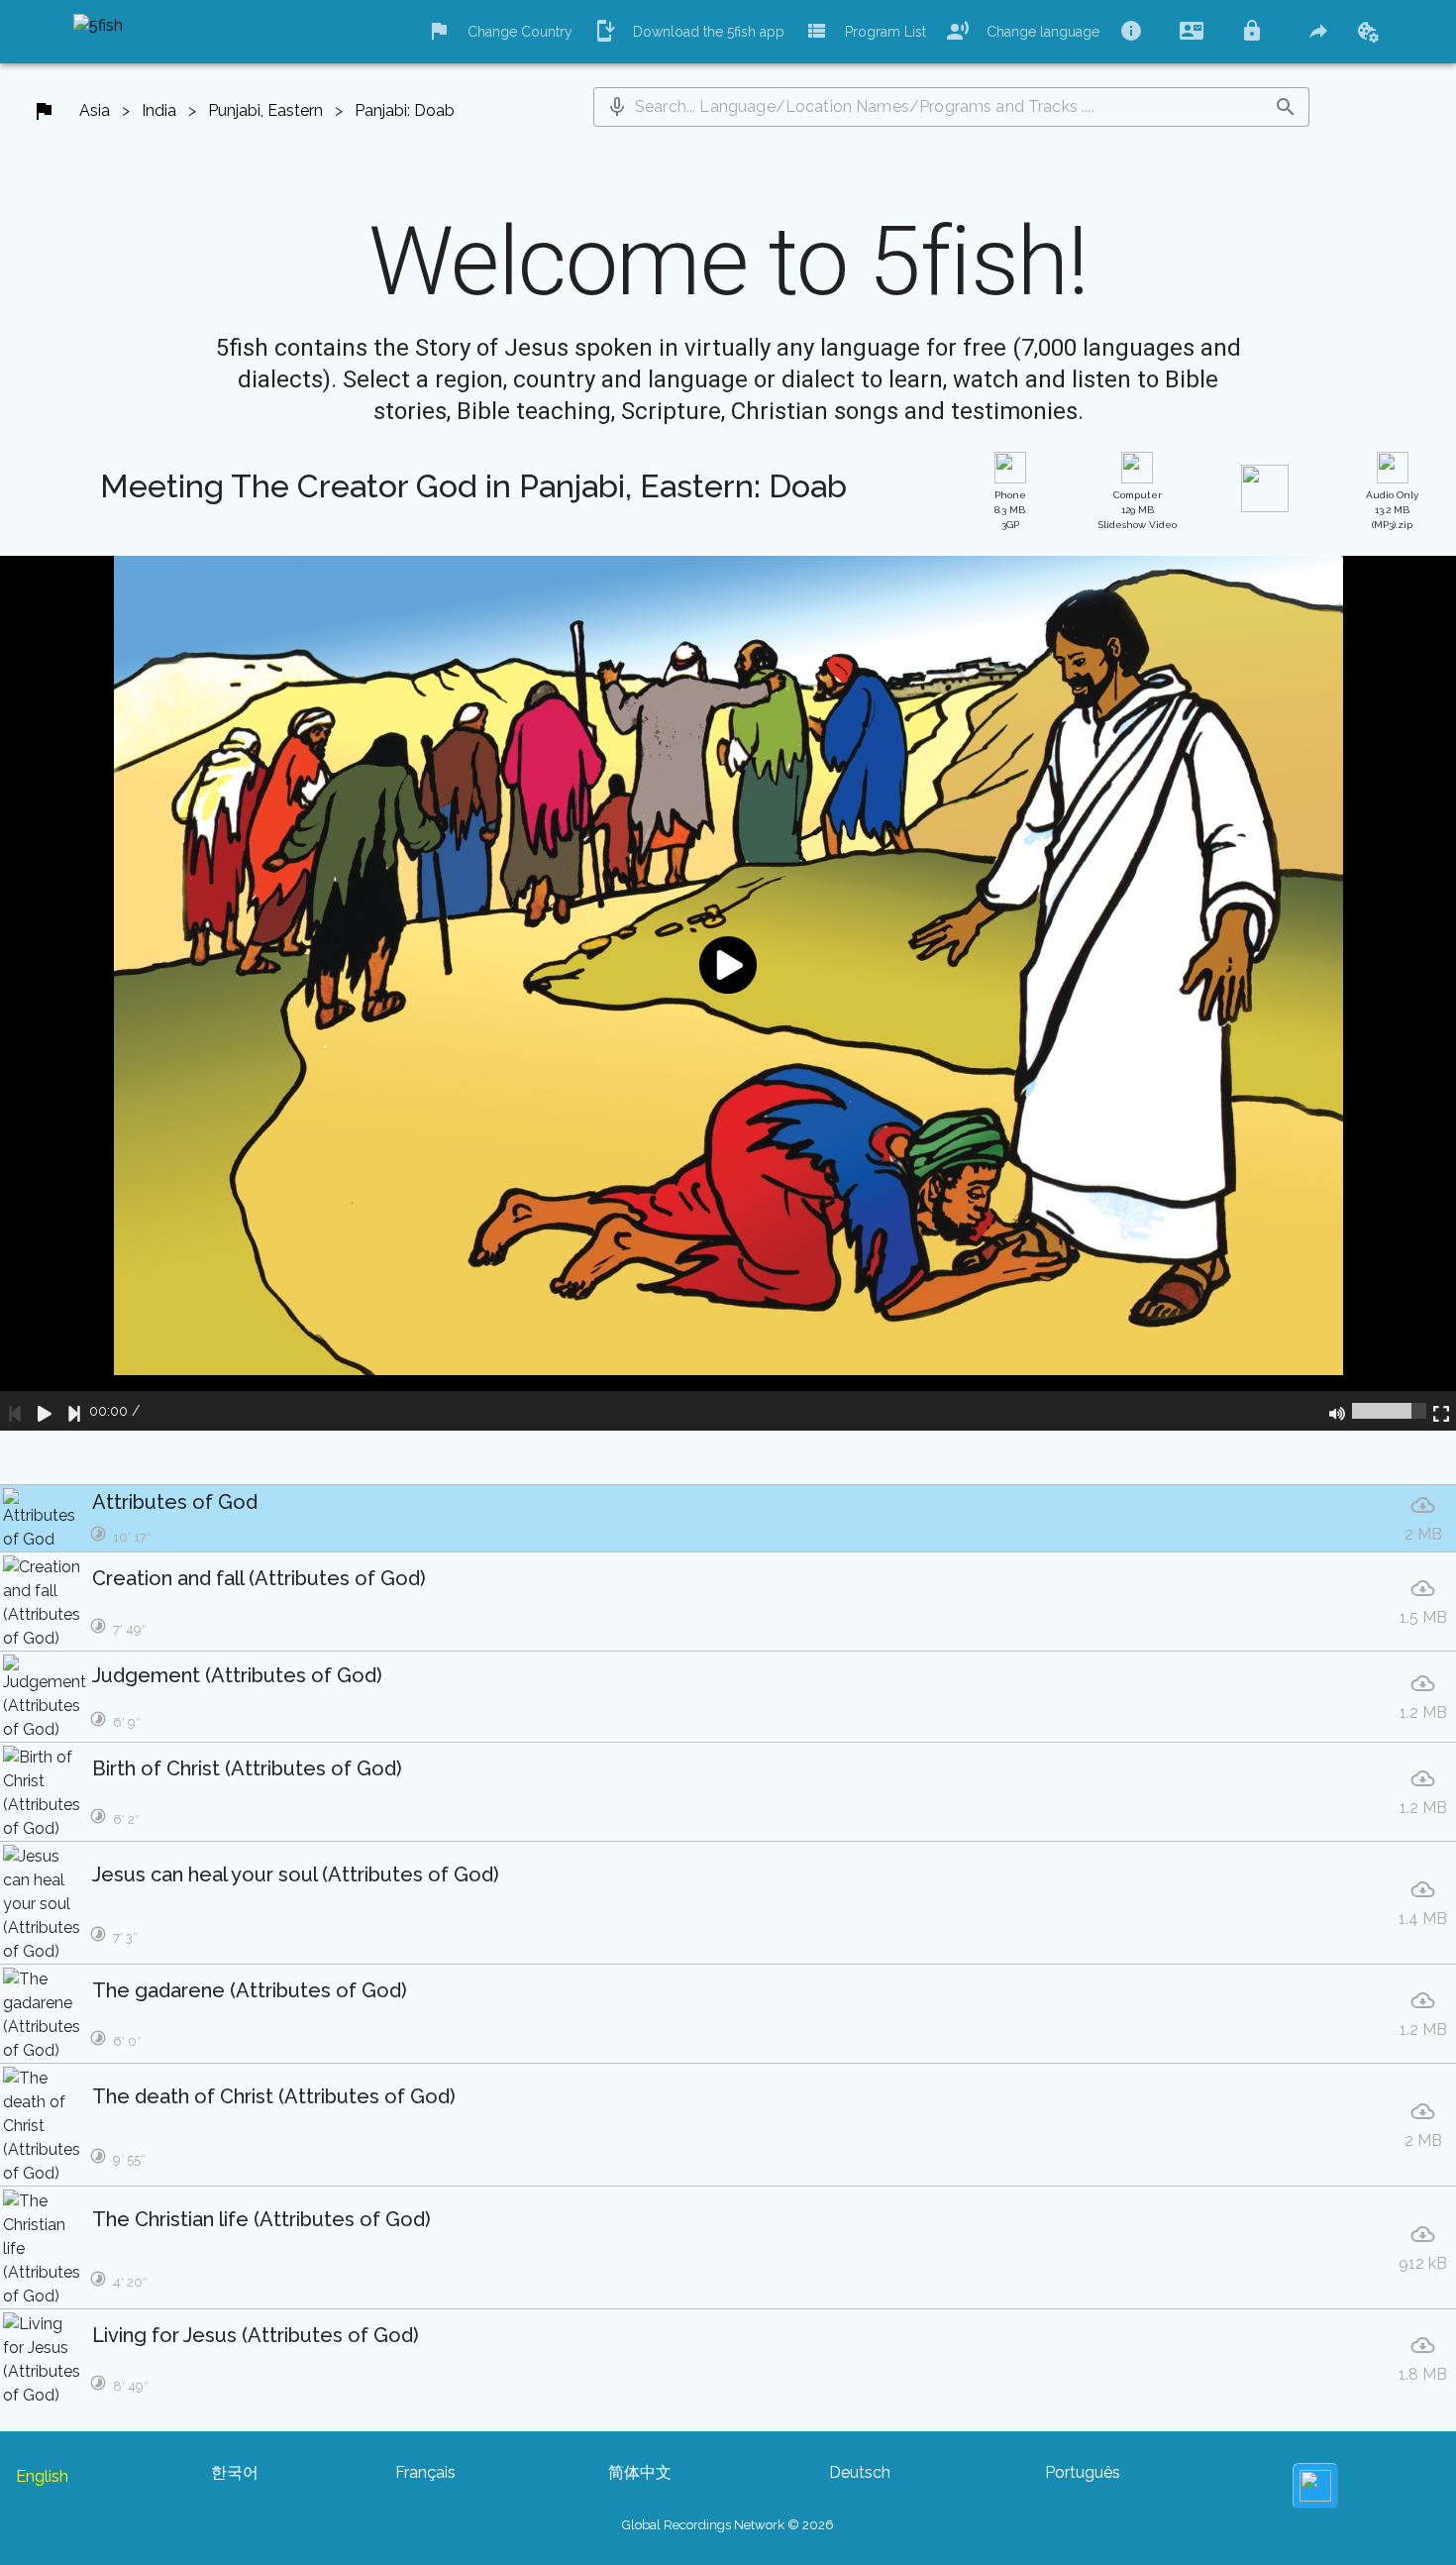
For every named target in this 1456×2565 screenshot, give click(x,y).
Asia (95, 110)
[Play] (45, 1411)
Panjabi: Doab (405, 110)
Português (1083, 2472)
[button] (617, 107)
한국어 (235, 2472)
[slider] (1389, 1411)
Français (425, 2472)
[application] (728, 993)
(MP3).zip (1392, 510)
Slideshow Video (1138, 510)
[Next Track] (74, 1411)
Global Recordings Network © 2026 (728, 2525)
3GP (1010, 510)
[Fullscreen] (1441, 1411)
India (159, 110)
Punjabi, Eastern (265, 110)
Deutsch (860, 2472)
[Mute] (1337, 1411)
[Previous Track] (15, 1411)
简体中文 (640, 2472)
